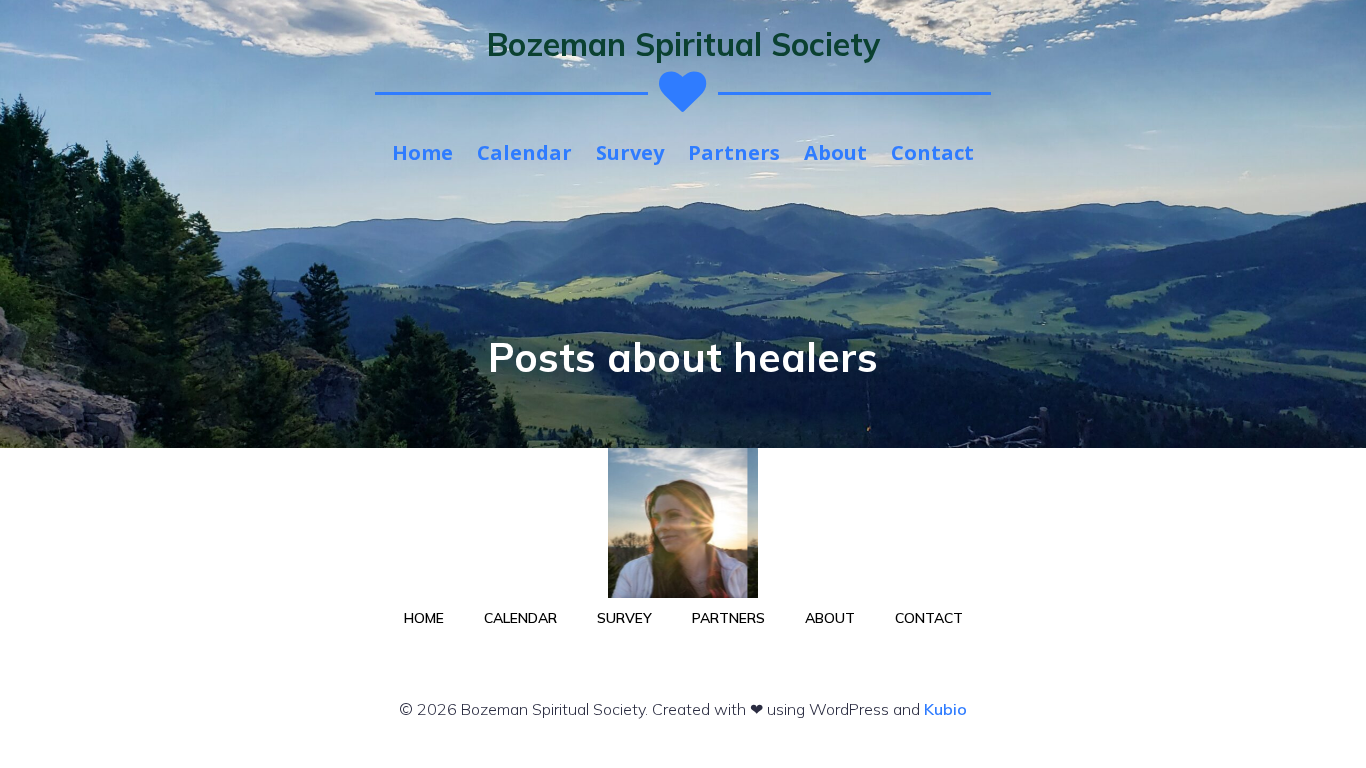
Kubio (945, 709)
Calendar (524, 152)
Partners (734, 152)
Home (422, 152)
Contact (932, 152)
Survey (630, 152)
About (835, 152)
